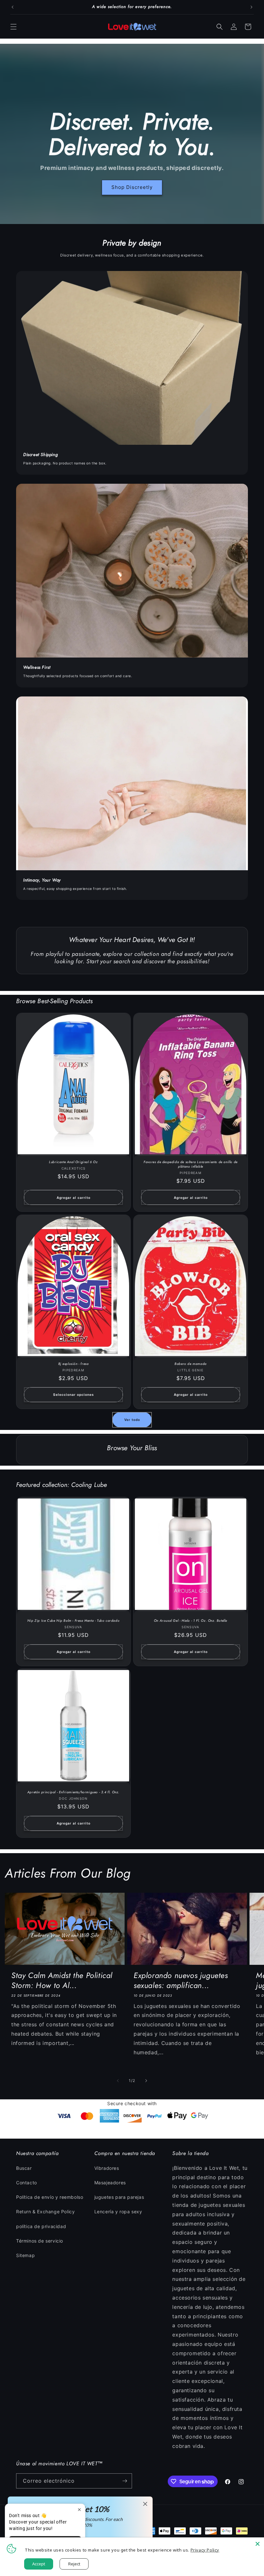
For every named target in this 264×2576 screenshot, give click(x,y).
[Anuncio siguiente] (251, 7)
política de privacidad (41, 2226)
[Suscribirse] (125, 2481)
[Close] (258, 2544)
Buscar (24, 2168)
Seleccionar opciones (74, 1395)
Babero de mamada (191, 1364)
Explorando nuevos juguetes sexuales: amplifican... (181, 1980)
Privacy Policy (205, 2550)
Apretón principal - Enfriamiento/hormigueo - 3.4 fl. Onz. (73, 1792)
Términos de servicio (40, 2241)
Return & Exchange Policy (45, 2212)
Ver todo (132, 1420)
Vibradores (107, 2168)
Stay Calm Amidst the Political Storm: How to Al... (62, 1980)
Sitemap (25, 2255)
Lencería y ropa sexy (118, 2212)
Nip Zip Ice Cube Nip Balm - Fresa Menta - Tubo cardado (73, 1621)
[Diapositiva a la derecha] (146, 2081)
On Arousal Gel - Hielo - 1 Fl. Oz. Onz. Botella (191, 1621)
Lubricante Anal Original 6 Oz (73, 1162)
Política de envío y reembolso (50, 2197)
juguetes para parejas (119, 2197)
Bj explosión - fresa (74, 1364)
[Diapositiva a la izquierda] (118, 2081)
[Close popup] (79, 2510)
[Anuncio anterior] (13, 7)
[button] (14, 27)
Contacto (27, 2183)
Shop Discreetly (132, 187)
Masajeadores (110, 2183)
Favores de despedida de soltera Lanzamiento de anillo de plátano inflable (191, 1164)
